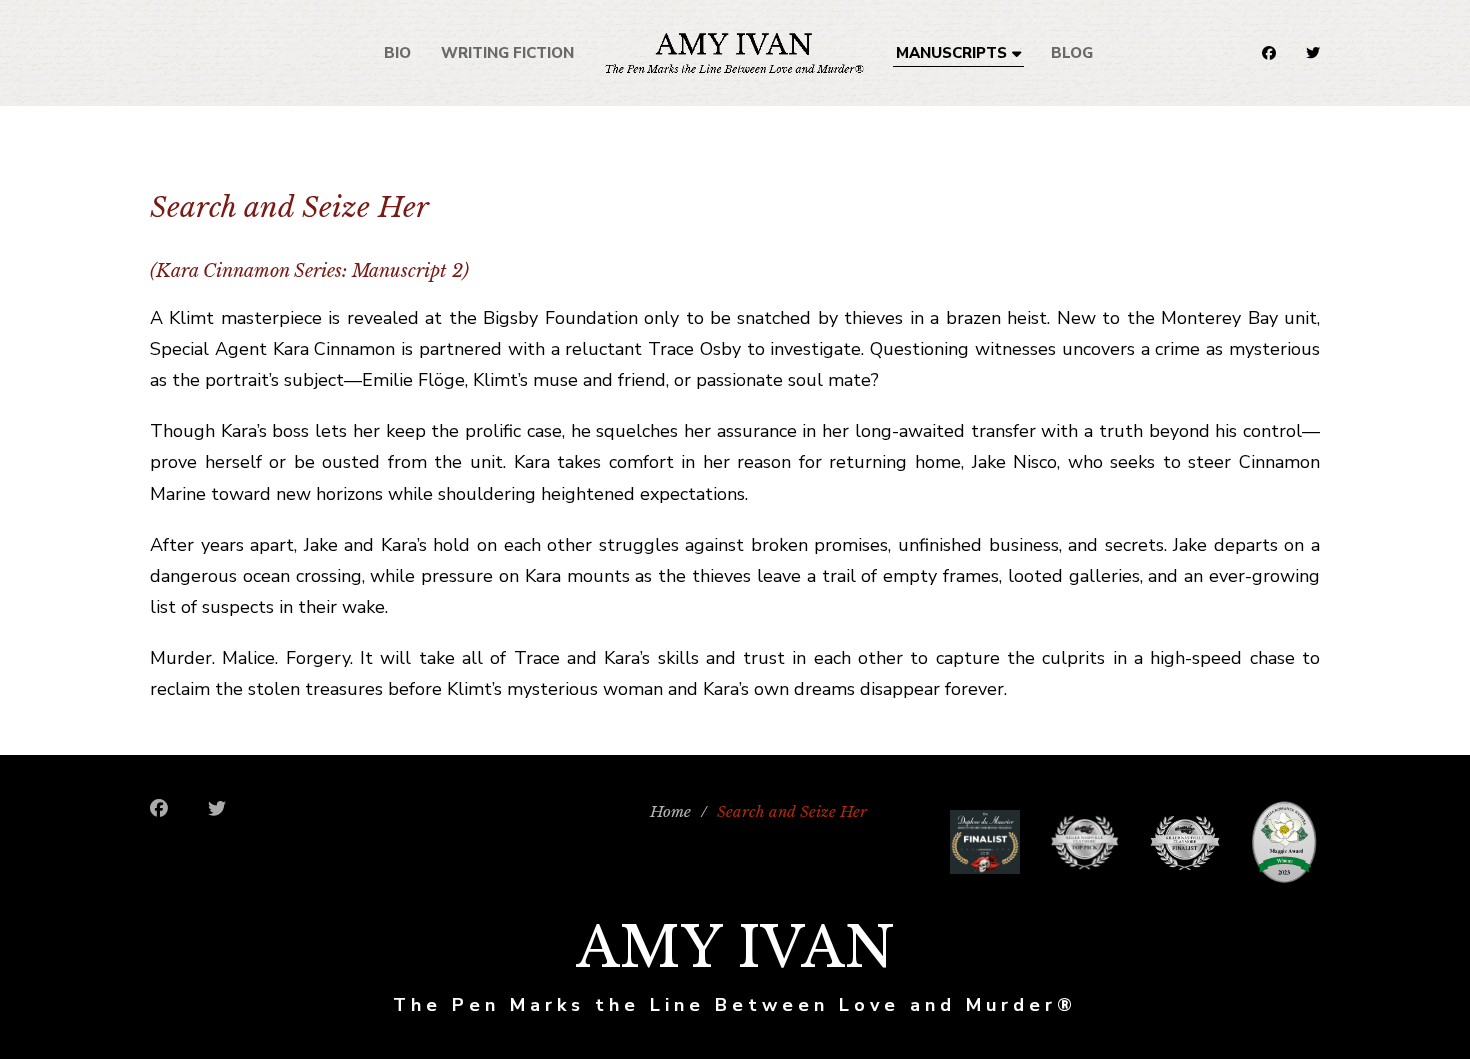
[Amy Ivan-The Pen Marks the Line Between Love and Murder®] (734, 52)
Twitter (1313, 53)
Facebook (1269, 53)
